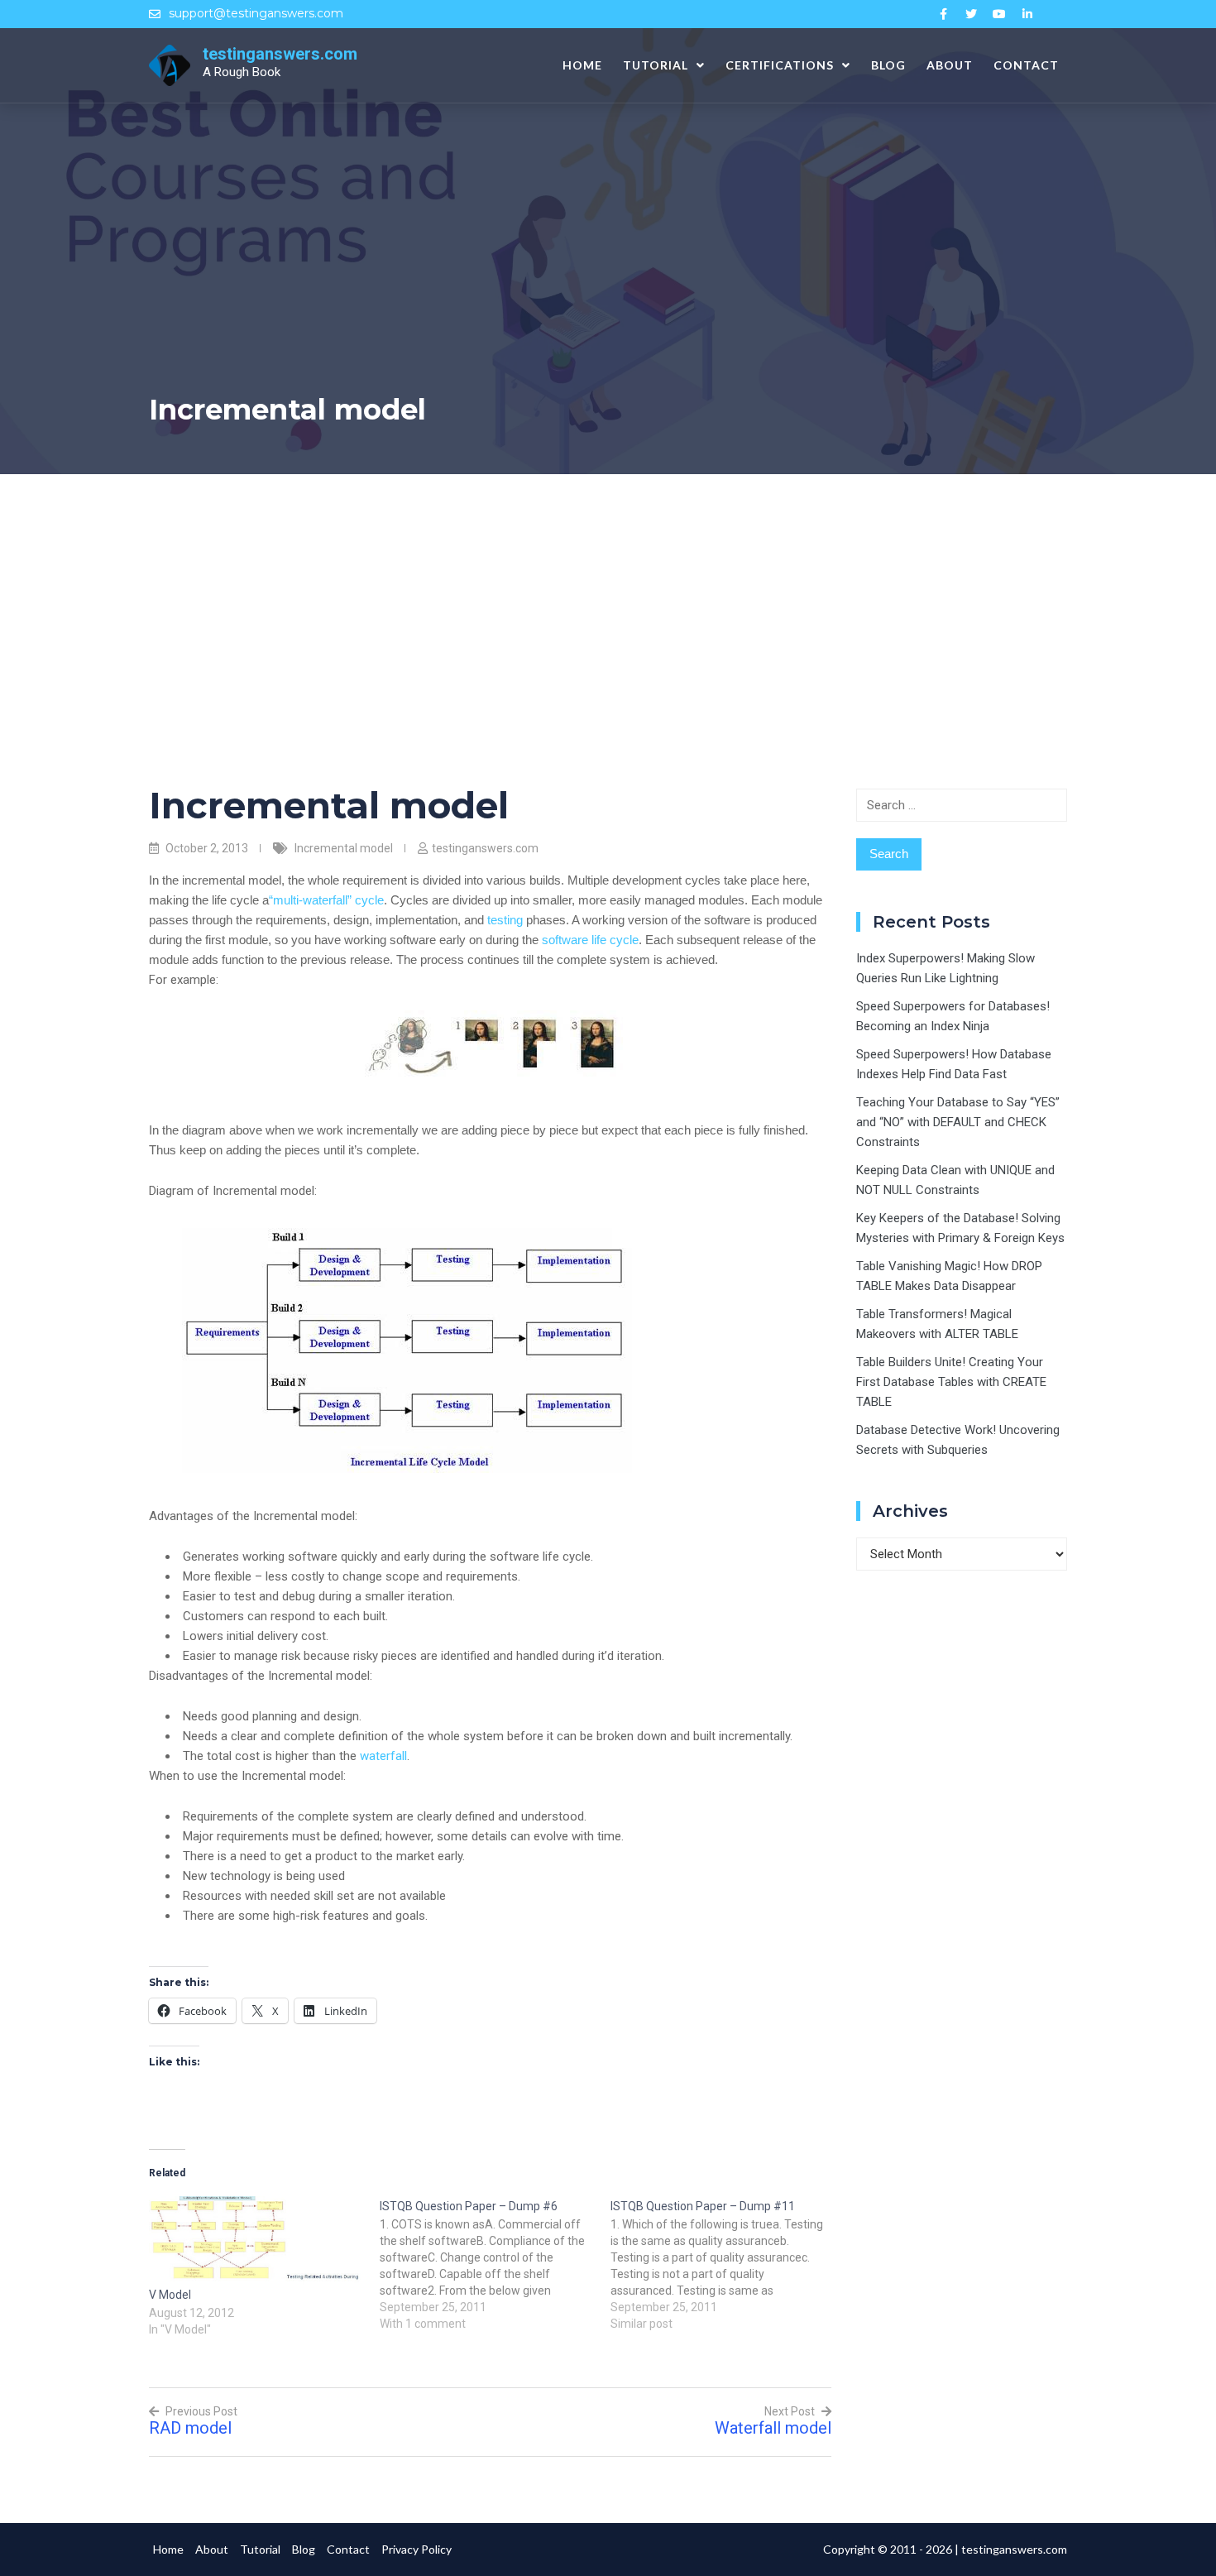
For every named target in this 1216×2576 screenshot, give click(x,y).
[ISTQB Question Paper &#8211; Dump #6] (495, 2264)
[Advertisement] (608, 598)
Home (582, 65)
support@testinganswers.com (256, 13)
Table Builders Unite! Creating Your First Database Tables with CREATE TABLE (951, 1382)
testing (505, 920)
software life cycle (590, 940)
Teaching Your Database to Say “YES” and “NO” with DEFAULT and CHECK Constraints (958, 1122)
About (950, 65)
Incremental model (344, 848)
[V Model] (256, 2240)
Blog (888, 65)
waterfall (383, 1756)
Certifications (780, 65)
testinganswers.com (280, 54)
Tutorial (656, 65)
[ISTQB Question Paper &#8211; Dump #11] (726, 2264)
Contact (1026, 65)
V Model (170, 2295)
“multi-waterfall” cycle (326, 900)
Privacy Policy (417, 2549)
